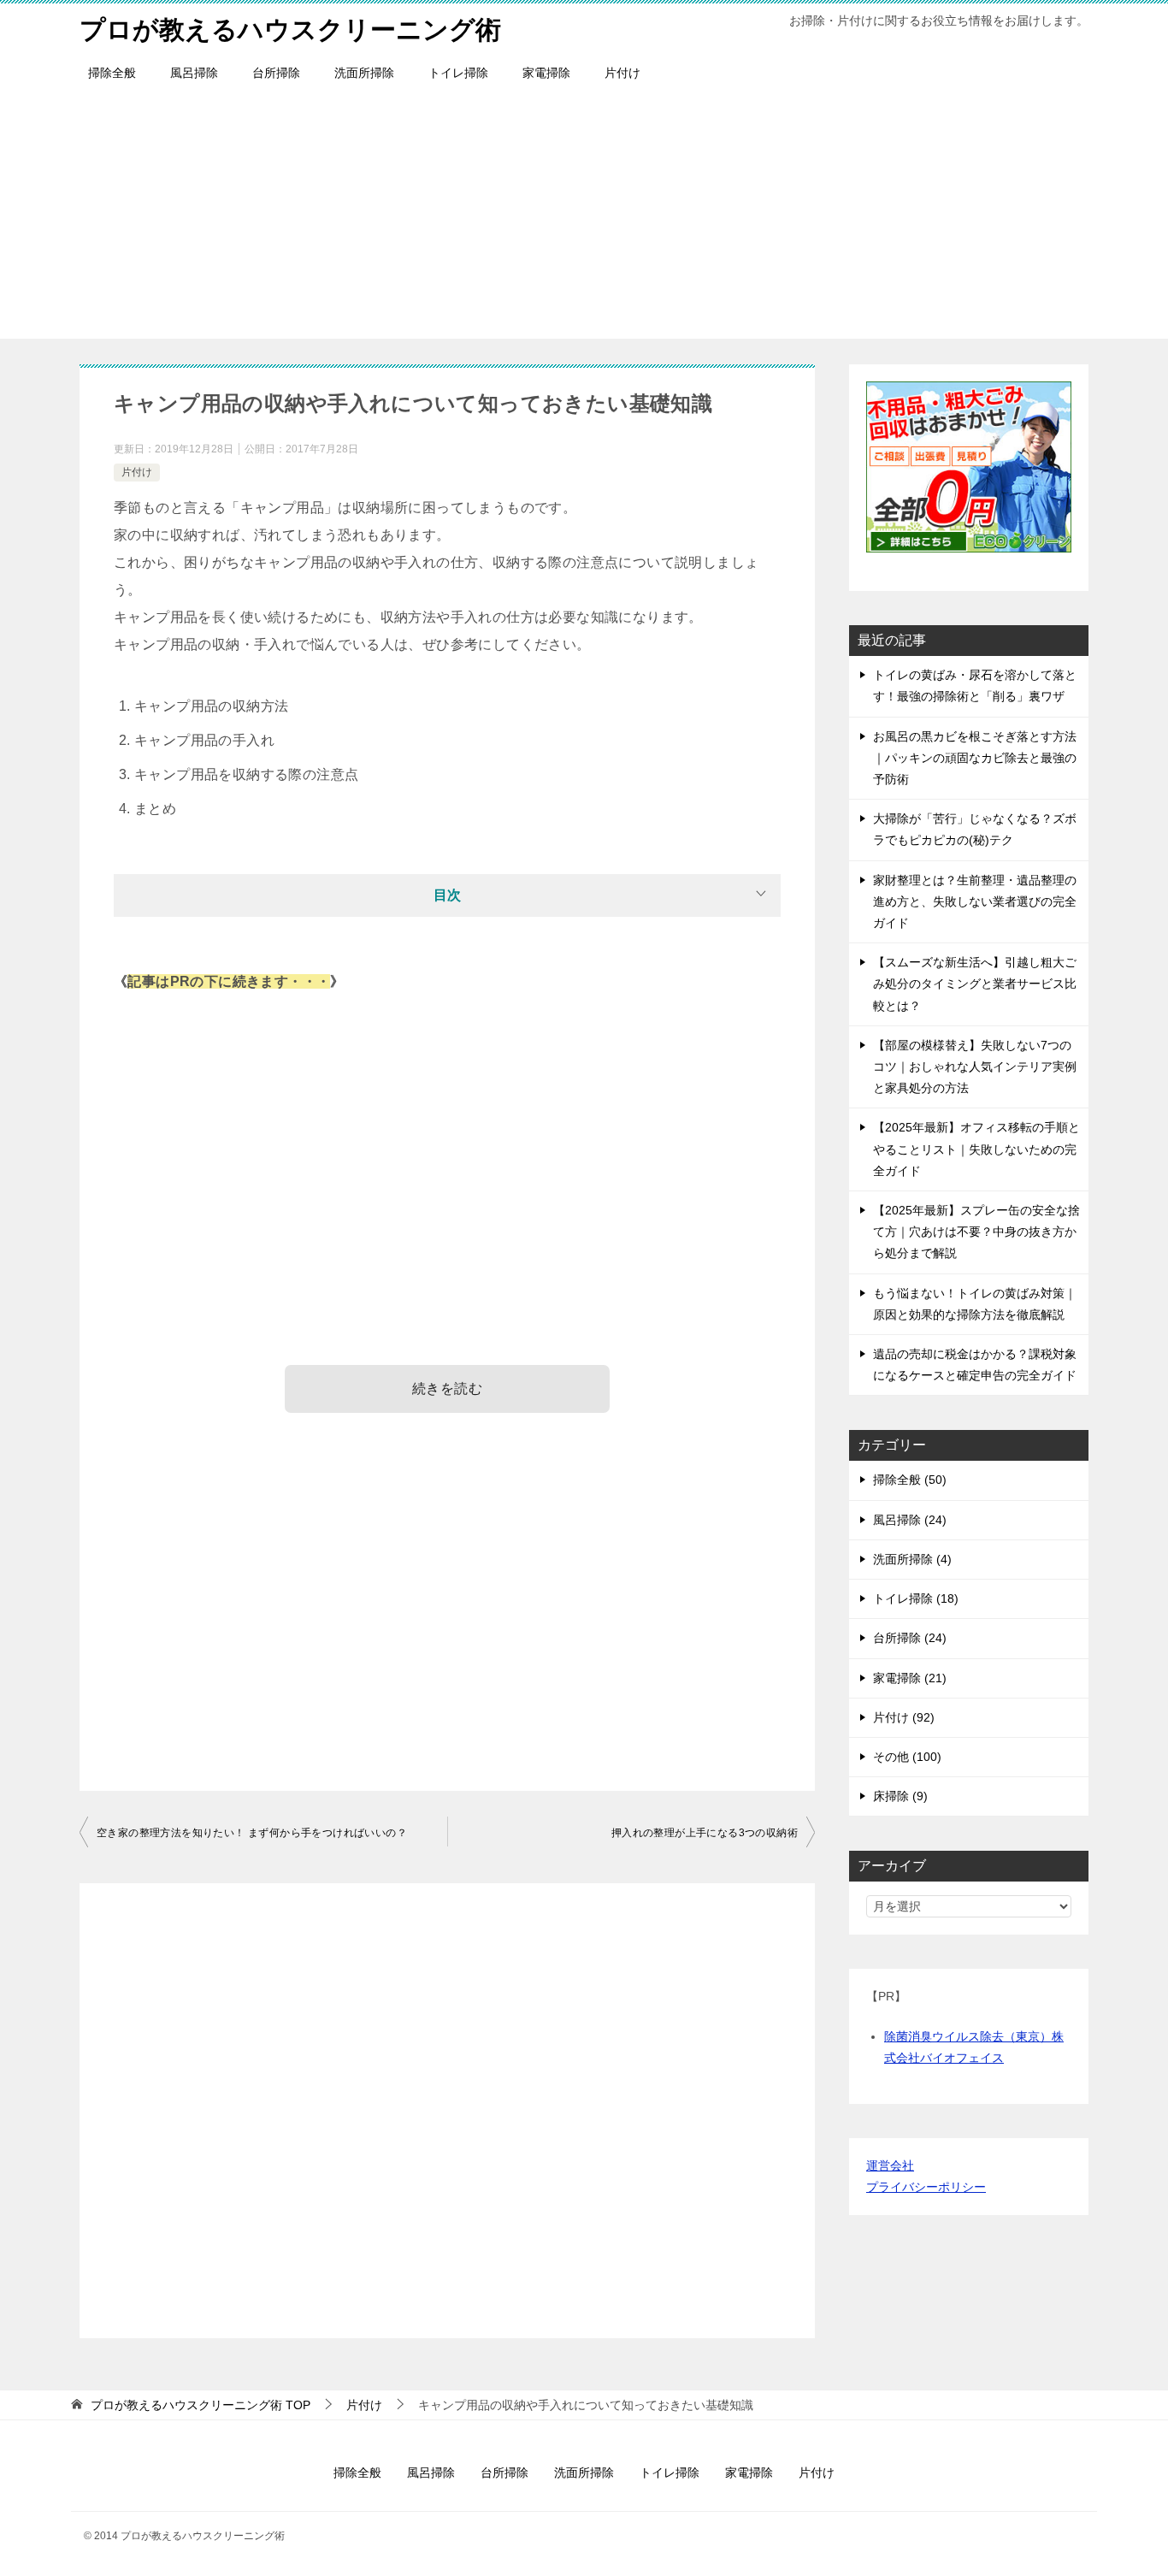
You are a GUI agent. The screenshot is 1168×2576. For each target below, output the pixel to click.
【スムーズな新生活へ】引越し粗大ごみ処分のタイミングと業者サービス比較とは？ (975, 984)
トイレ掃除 (458, 73)
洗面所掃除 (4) (912, 1559)
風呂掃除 (194, 73)
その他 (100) (907, 1757)
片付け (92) (904, 1717)
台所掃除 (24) (910, 1638)
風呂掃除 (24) (910, 1520)
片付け (622, 73)
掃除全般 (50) (910, 1480)
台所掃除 (276, 73)
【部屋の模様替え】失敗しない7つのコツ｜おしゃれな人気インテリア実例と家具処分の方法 (975, 1066)
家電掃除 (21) (910, 1678)
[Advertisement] (584, 219)
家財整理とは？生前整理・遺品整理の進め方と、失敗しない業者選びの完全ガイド (975, 901)
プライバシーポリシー (926, 2187)
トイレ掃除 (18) (916, 1598)
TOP (201, 2405)
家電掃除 (546, 73)
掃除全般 (112, 73)
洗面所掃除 (364, 73)
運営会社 (890, 2165)
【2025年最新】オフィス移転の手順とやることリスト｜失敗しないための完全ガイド (976, 1149)
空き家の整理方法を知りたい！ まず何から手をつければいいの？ (252, 1833)
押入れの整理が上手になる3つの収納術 (705, 1833)
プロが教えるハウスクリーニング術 (290, 30)
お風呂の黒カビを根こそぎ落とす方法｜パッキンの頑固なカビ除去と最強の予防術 (975, 758)
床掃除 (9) (900, 1796)
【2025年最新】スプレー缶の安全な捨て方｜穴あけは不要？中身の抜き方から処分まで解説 (976, 1232)
